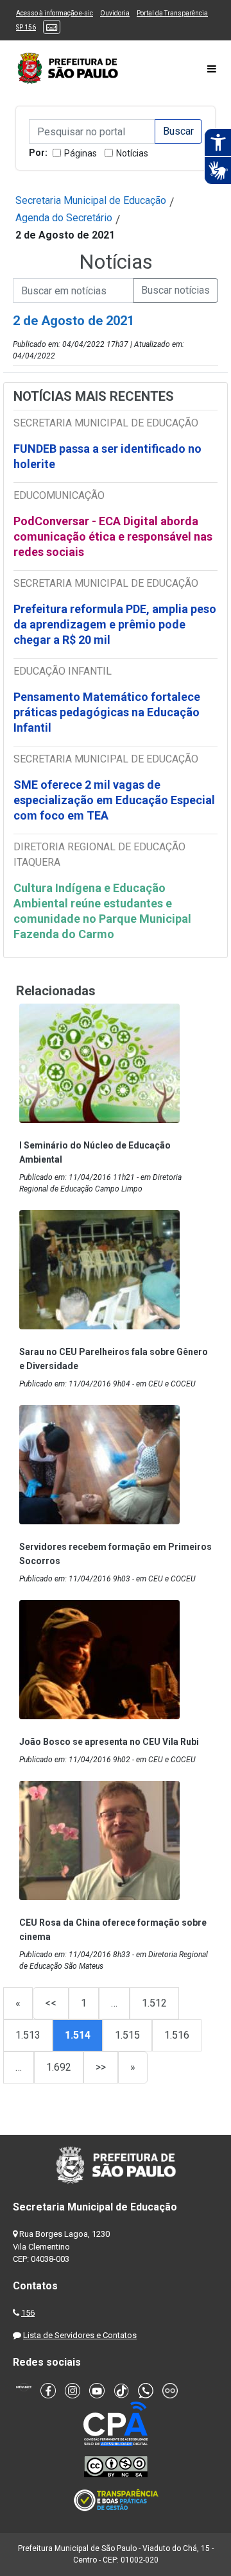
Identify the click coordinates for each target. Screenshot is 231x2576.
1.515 (127, 2035)
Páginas (81, 153)
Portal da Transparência (172, 13)
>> (101, 2067)
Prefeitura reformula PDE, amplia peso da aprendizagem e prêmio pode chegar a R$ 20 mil (115, 624)
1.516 (177, 2035)
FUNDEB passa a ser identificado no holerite (107, 456)
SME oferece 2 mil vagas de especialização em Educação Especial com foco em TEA (114, 800)
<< (51, 2003)
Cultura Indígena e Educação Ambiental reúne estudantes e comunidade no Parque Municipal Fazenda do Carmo (102, 911)
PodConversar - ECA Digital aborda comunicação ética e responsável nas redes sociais (113, 536)
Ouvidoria (115, 13)
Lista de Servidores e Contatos (80, 2335)
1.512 (154, 2003)
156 (28, 2313)
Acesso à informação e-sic (55, 13)
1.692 (59, 2067)
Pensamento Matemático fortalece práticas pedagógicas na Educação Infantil (107, 712)
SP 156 (26, 27)
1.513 (28, 2035)
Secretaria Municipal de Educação (91, 200)
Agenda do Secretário (64, 218)
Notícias (132, 153)
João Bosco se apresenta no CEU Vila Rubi (109, 1742)
